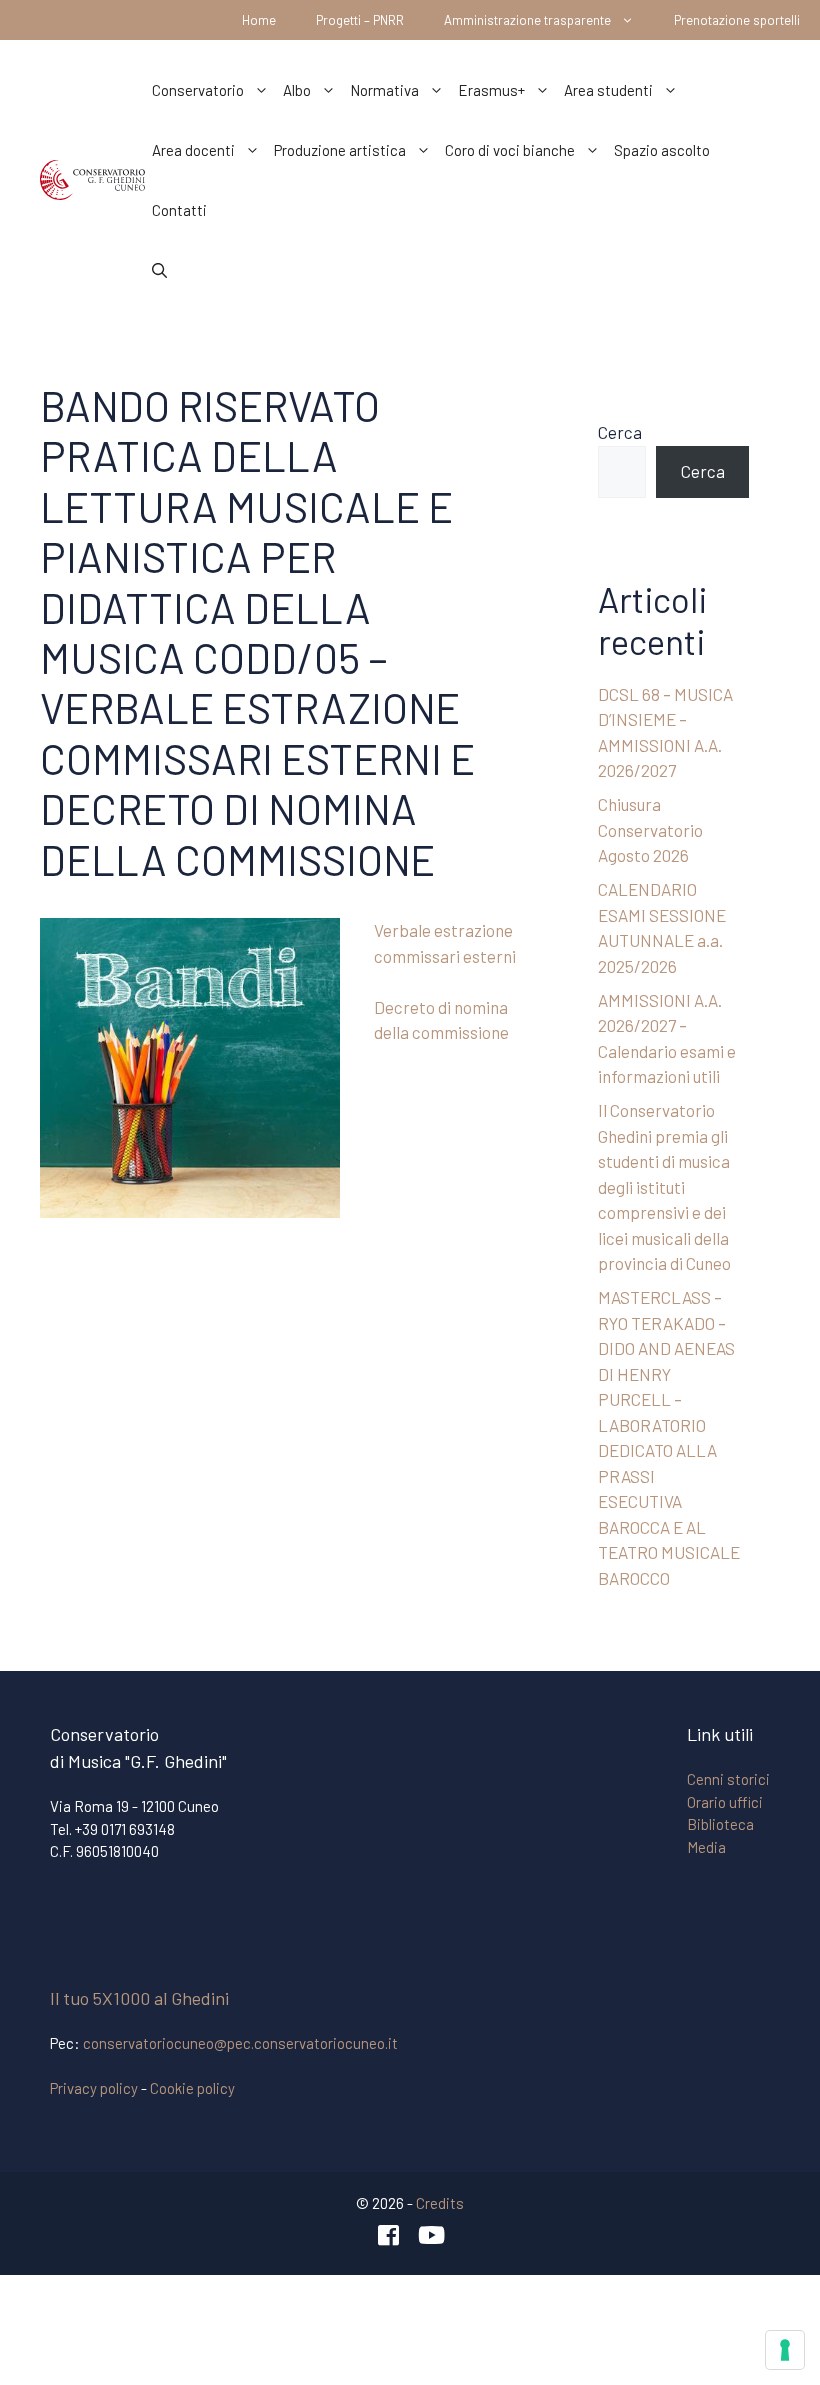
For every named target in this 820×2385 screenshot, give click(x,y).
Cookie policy (192, 2088)
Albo (297, 90)
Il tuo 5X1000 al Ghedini (139, 1998)
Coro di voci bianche (510, 150)
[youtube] (432, 2235)
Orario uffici (725, 1802)
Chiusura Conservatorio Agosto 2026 (650, 829)
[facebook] (389, 2235)
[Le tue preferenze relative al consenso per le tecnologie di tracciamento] (785, 2350)
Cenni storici (728, 1779)
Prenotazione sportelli (737, 20)
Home (259, 20)
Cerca (620, 432)
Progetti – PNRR (360, 20)
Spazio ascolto (662, 150)
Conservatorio (198, 90)
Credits (440, 2203)
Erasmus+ (491, 90)
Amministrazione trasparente (527, 20)
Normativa (384, 90)
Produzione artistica (340, 150)
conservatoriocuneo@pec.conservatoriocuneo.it (240, 2043)
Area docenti (193, 150)
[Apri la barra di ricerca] (159, 270)
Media (706, 1847)
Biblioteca (720, 1824)
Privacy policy (94, 2088)
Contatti (179, 210)
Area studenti (608, 90)
